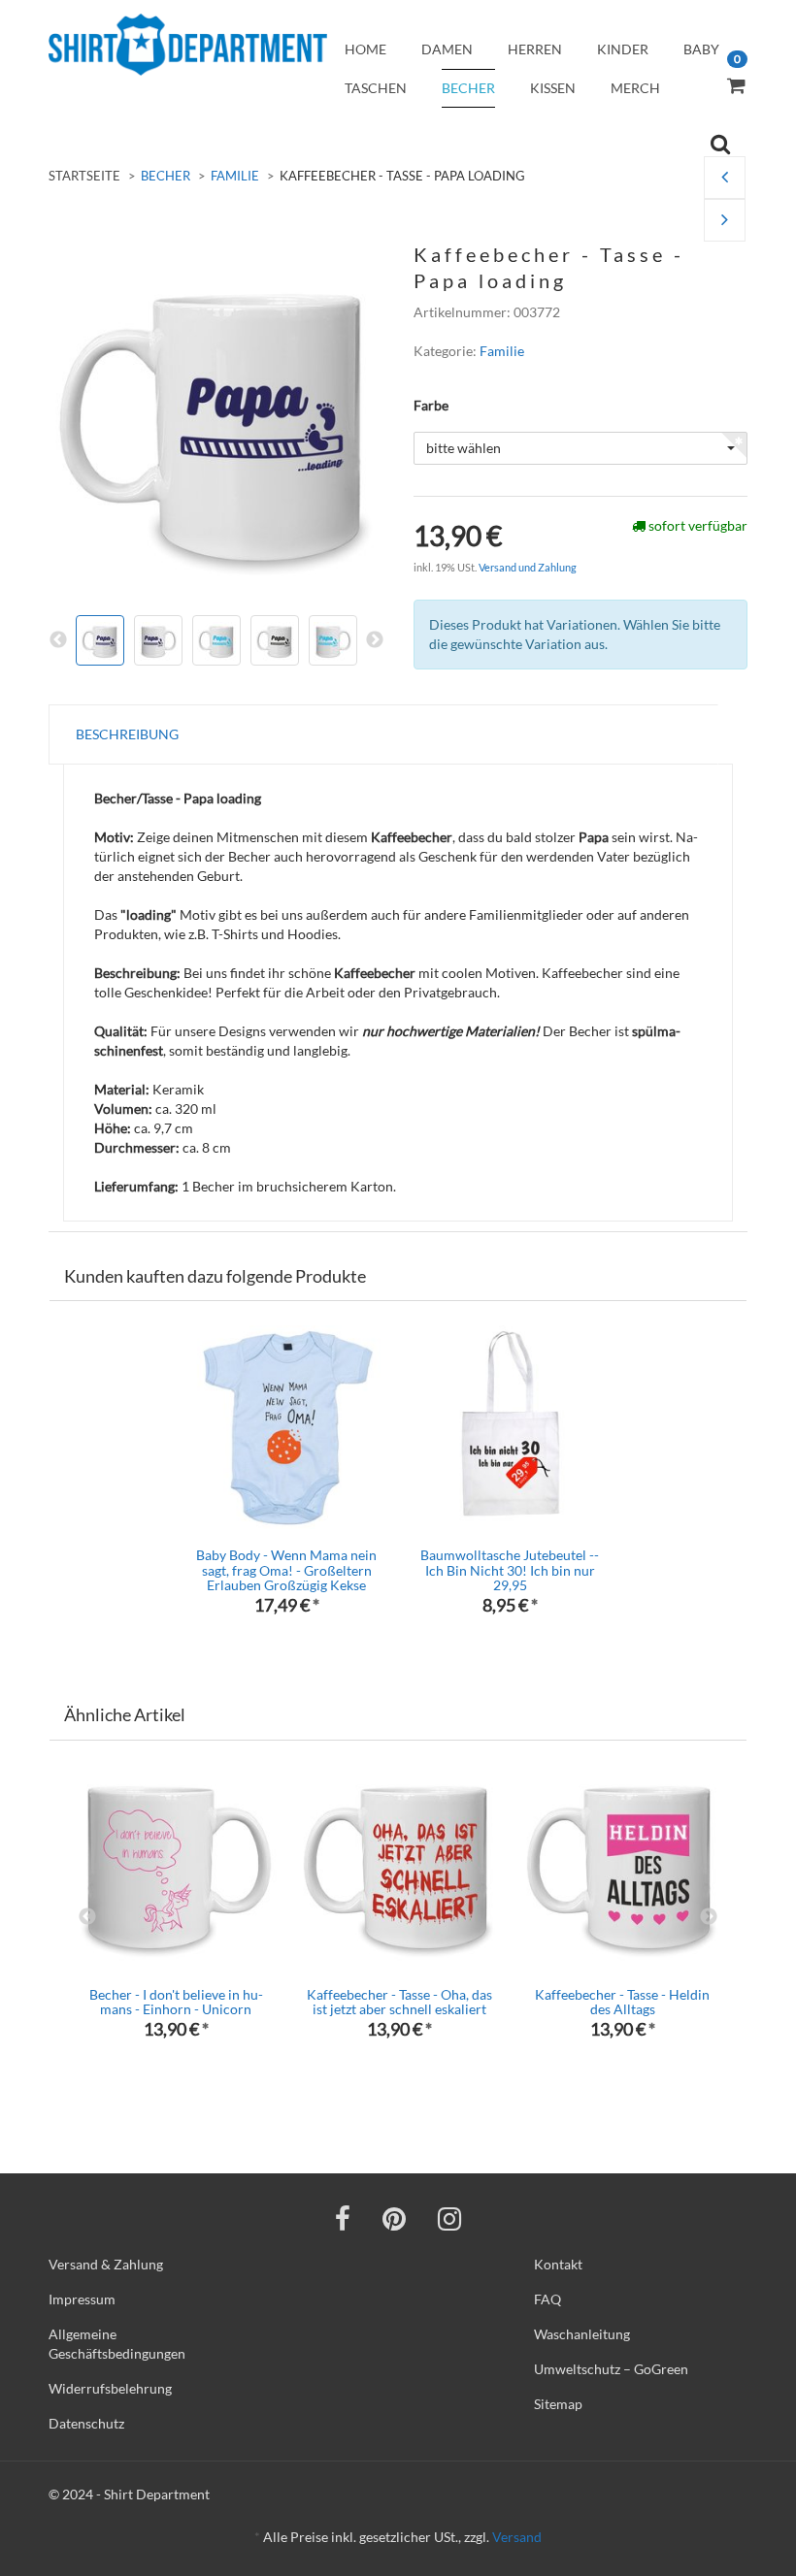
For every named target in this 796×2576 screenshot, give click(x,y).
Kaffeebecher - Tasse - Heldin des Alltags (622, 2002)
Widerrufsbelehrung (110, 2388)
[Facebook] (343, 2218)
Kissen (553, 88)
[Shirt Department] (188, 45)
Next (709, 1917)
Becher (468, 88)
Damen (447, 49)
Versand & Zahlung (106, 2264)
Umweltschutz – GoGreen (611, 2369)
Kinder (623, 49)
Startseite (84, 176)
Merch (635, 88)
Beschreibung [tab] (127, 734)
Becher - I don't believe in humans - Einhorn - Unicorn (176, 2002)
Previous (87, 1917)
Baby (701, 49)
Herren (535, 49)
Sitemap (558, 2404)
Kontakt (558, 2264)
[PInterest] (394, 2218)
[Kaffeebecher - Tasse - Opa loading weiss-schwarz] (725, 178)
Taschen (376, 88)
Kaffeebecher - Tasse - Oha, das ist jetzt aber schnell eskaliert (399, 2002)
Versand (517, 2537)
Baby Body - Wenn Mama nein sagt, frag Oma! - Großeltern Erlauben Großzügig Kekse (286, 1570)
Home (365, 49)
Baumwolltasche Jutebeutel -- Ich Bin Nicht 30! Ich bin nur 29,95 (510, 1570)
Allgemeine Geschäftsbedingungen (117, 2344)
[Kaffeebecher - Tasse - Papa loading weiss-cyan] (725, 221)
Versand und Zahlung (528, 567)
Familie (235, 176)
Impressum (82, 2299)
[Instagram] (449, 2218)
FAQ (547, 2299)
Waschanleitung (582, 2334)
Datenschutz (86, 2423)
